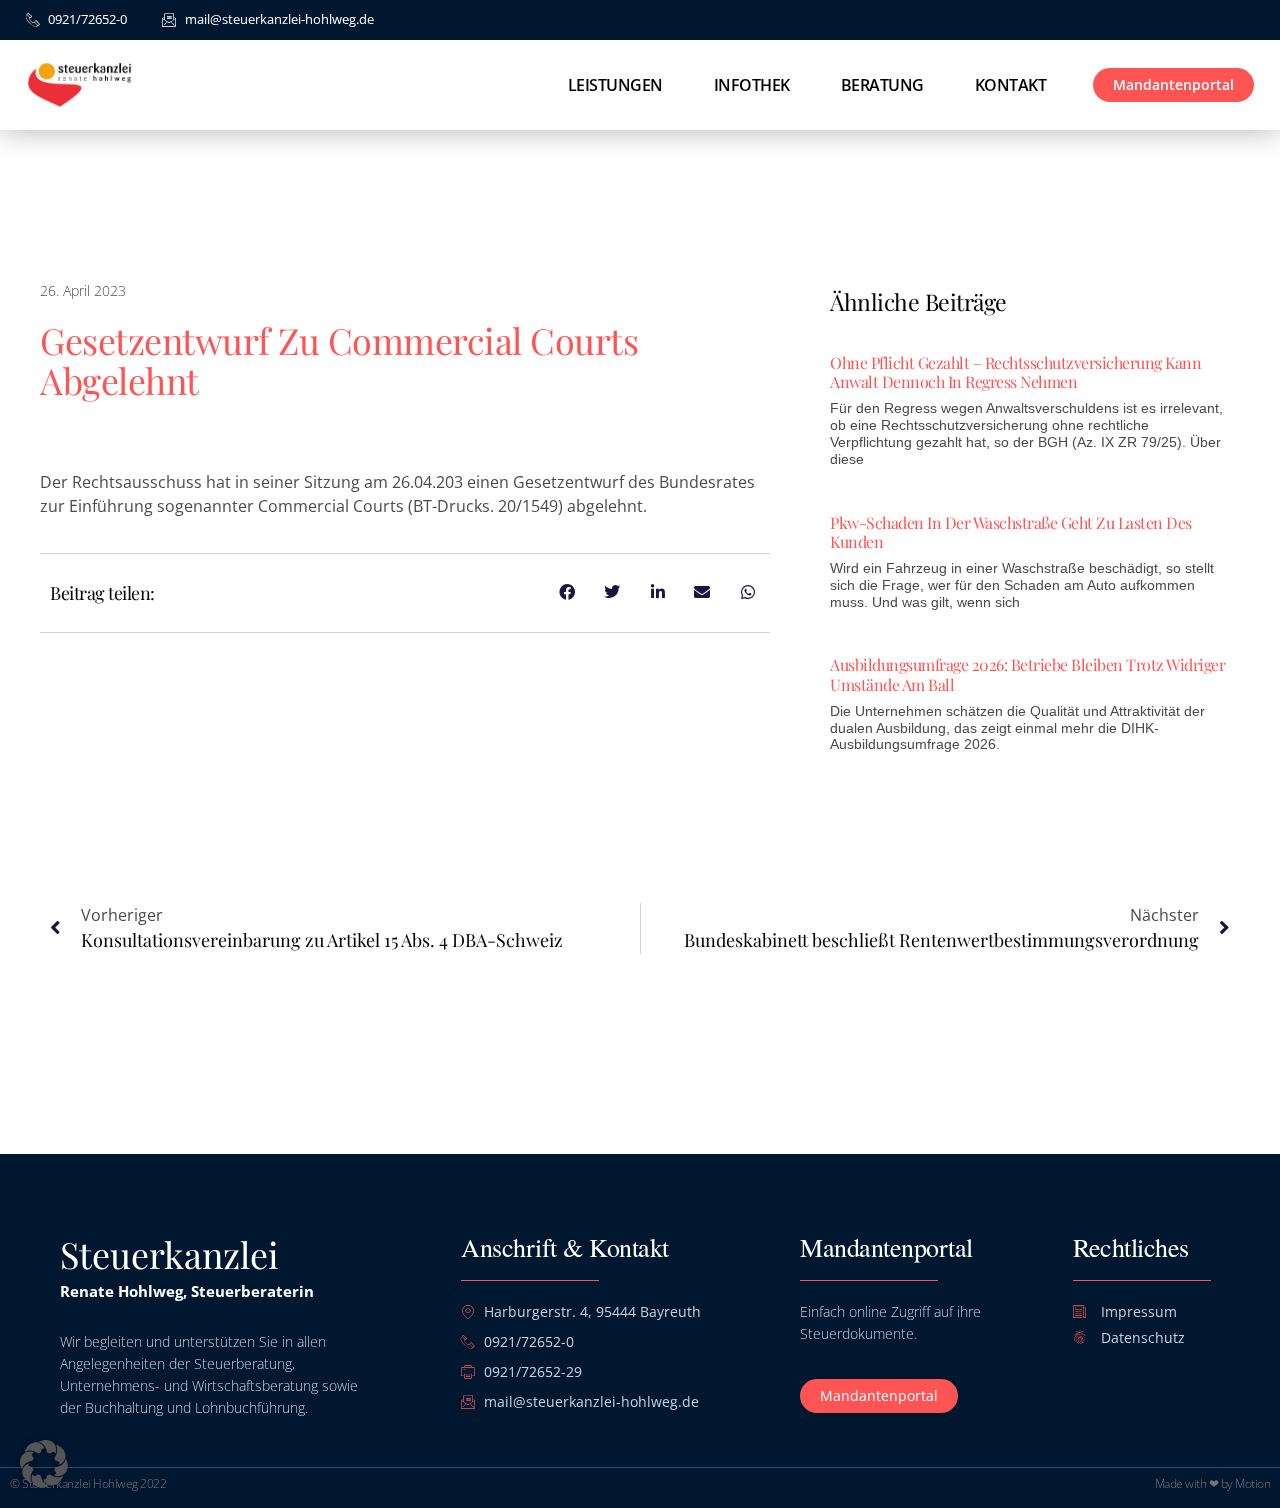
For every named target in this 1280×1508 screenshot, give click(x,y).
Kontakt (1011, 85)
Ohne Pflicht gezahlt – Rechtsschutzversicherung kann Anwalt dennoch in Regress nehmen (1015, 372)
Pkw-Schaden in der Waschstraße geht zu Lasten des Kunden (1011, 532)
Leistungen (615, 85)
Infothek (752, 85)
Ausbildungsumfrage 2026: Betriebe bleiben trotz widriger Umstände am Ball (1027, 674)
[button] (44, 1464)
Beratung (882, 85)
